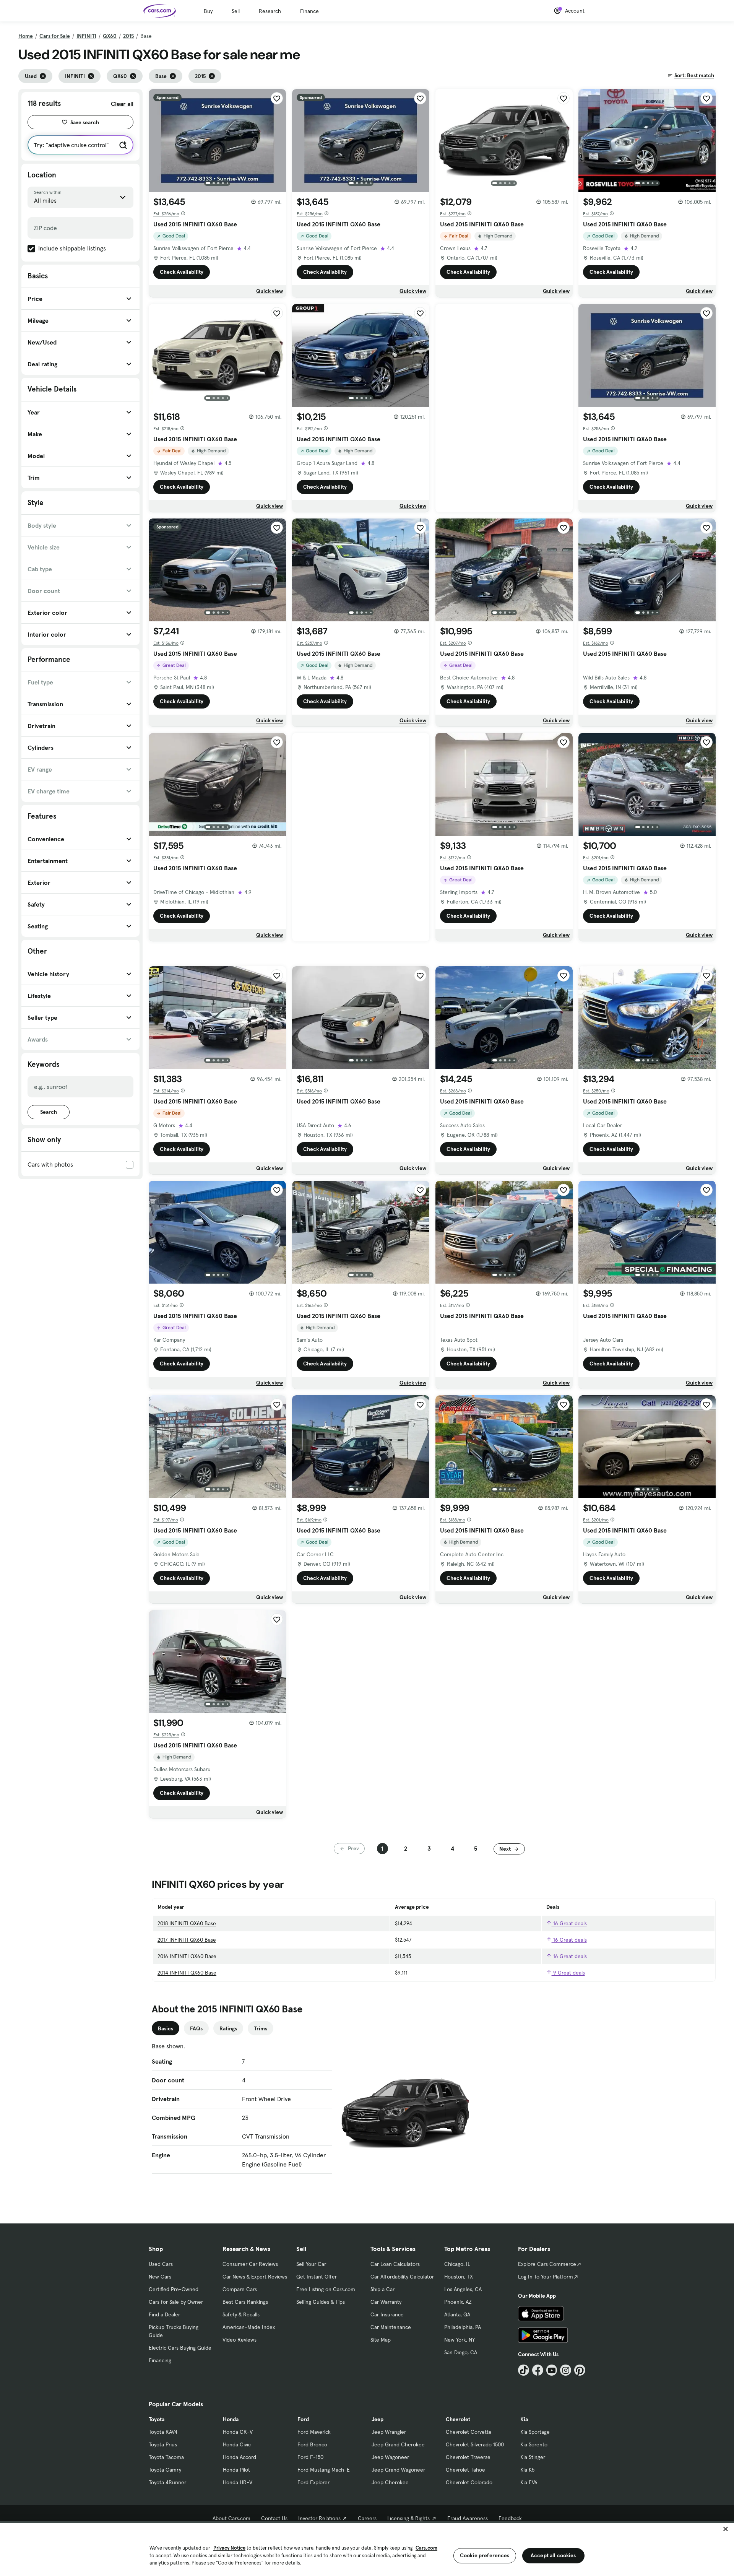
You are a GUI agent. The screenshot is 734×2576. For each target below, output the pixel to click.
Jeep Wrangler (389, 2432)
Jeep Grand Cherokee (398, 2444)
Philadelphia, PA (463, 2327)
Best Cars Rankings (245, 2302)
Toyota (157, 2419)
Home (26, 36)
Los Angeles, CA (463, 2289)
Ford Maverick (314, 2432)
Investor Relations (319, 2518)
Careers (367, 2518)
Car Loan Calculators (395, 2264)
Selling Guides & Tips (321, 2302)
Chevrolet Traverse (468, 2457)
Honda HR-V (238, 2482)
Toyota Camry (165, 2470)
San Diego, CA (461, 2352)
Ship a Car (382, 2289)
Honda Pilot (236, 2470)
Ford (303, 2419)
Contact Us (274, 2518)
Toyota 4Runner (167, 2482)
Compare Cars (240, 2289)
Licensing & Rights (408, 2518)
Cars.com (426, 2548)
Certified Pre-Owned (174, 2289)
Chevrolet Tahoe (465, 2470)
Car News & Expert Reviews (255, 2277)
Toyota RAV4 (163, 2432)
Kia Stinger (533, 2457)
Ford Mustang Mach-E (324, 2470)
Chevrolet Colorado (469, 2482)
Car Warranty (386, 2302)
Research (270, 11)
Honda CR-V (238, 2432)
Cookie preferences (485, 2555)
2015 (128, 36)
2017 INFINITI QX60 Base (187, 1940)
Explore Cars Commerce (547, 2264)
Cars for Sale (55, 36)
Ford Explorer (313, 2482)
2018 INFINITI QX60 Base (187, 1923)
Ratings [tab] (228, 2028)
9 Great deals (568, 1973)
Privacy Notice (229, 2548)
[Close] (726, 2529)
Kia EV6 (529, 2482)
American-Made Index (249, 2327)
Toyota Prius (163, 2444)
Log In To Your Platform (546, 2277)
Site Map (381, 2340)
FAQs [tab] (196, 2028)
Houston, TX (459, 2277)
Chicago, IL (457, 2264)
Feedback (510, 2518)
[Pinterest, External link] (580, 2370)
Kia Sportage (535, 2432)
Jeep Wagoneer (390, 2457)
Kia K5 (527, 2470)
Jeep (378, 2419)
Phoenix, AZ (458, 2302)
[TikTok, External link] (524, 2370)
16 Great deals (569, 1923)
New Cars (160, 2277)
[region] (367, 2549)
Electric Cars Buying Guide (180, 2348)
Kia (524, 2419)
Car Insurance (387, 2314)
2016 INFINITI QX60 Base (187, 1956)
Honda (231, 2419)
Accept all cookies (553, 2555)
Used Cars (161, 2264)
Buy (208, 11)
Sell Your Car (311, 2264)
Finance (309, 11)
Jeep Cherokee (390, 2482)
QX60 (110, 36)
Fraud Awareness (468, 2518)
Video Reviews (240, 2340)
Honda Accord (240, 2457)
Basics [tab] (166, 2028)
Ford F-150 (310, 2457)
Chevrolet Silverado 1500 (475, 2444)
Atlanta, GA (457, 2314)
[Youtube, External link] (552, 2370)
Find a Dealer (164, 2314)
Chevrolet (458, 2419)
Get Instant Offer (317, 2277)
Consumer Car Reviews (250, 2264)
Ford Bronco (312, 2444)
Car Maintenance (391, 2327)
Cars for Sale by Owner (176, 2302)
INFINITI (86, 36)
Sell (236, 11)
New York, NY (460, 2340)
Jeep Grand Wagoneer (398, 2470)
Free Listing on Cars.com (326, 2289)
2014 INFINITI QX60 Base (187, 1973)
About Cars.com (231, 2518)
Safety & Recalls (241, 2314)
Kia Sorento (534, 2444)
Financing (160, 2360)
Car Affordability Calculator (402, 2277)
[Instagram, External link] (566, 2370)
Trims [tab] (261, 2028)
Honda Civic (237, 2444)
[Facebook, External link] (538, 2370)
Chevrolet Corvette (469, 2432)
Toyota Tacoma (166, 2457)
